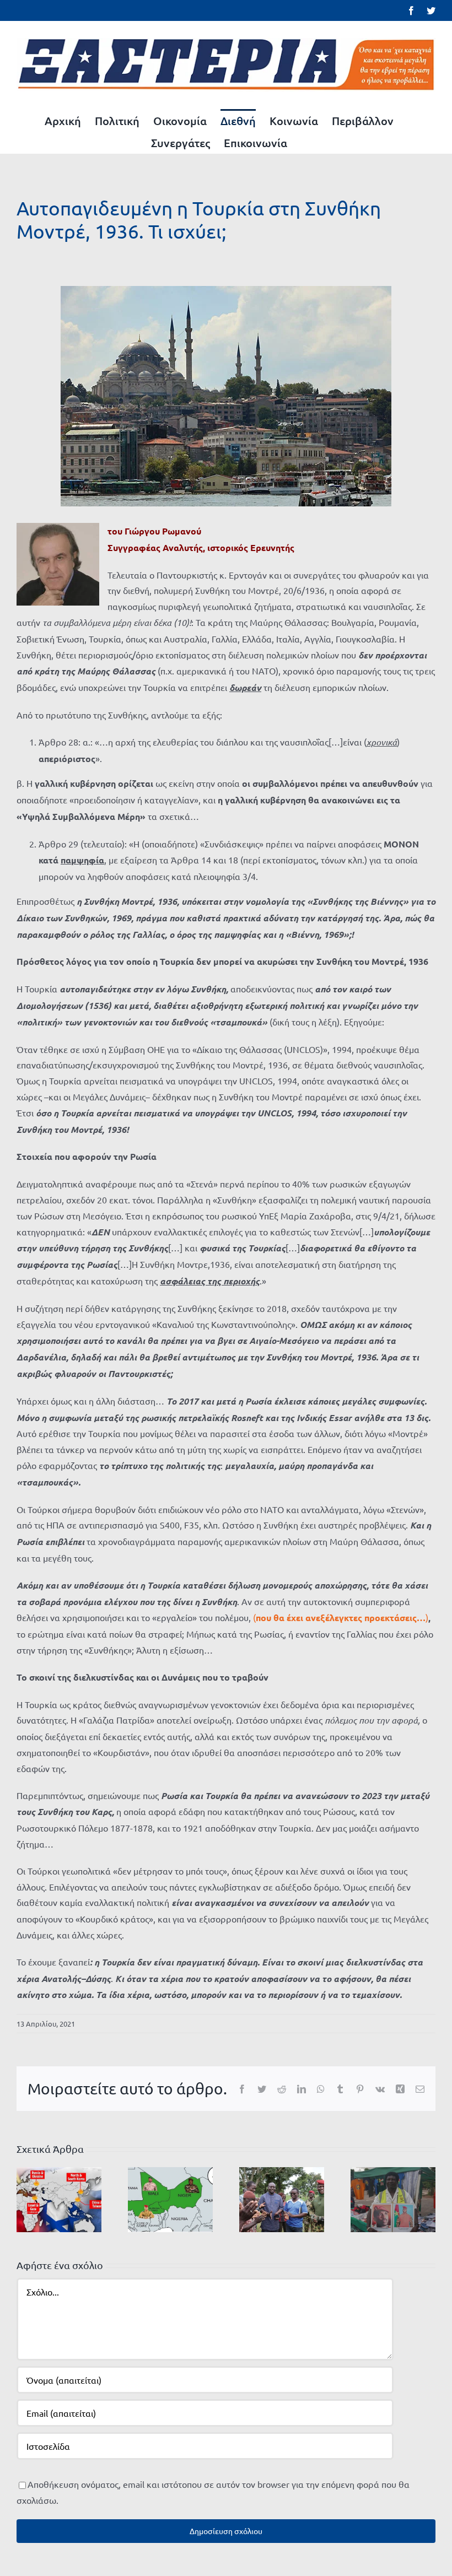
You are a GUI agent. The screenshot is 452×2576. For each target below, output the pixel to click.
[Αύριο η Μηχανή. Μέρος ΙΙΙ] (170, 2198)
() (341, 1617)
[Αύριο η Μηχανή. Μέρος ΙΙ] (282, 2198)
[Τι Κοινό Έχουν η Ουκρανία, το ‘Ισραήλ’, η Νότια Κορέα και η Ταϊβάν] (59, 2198)
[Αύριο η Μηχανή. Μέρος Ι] (393, 2198)
